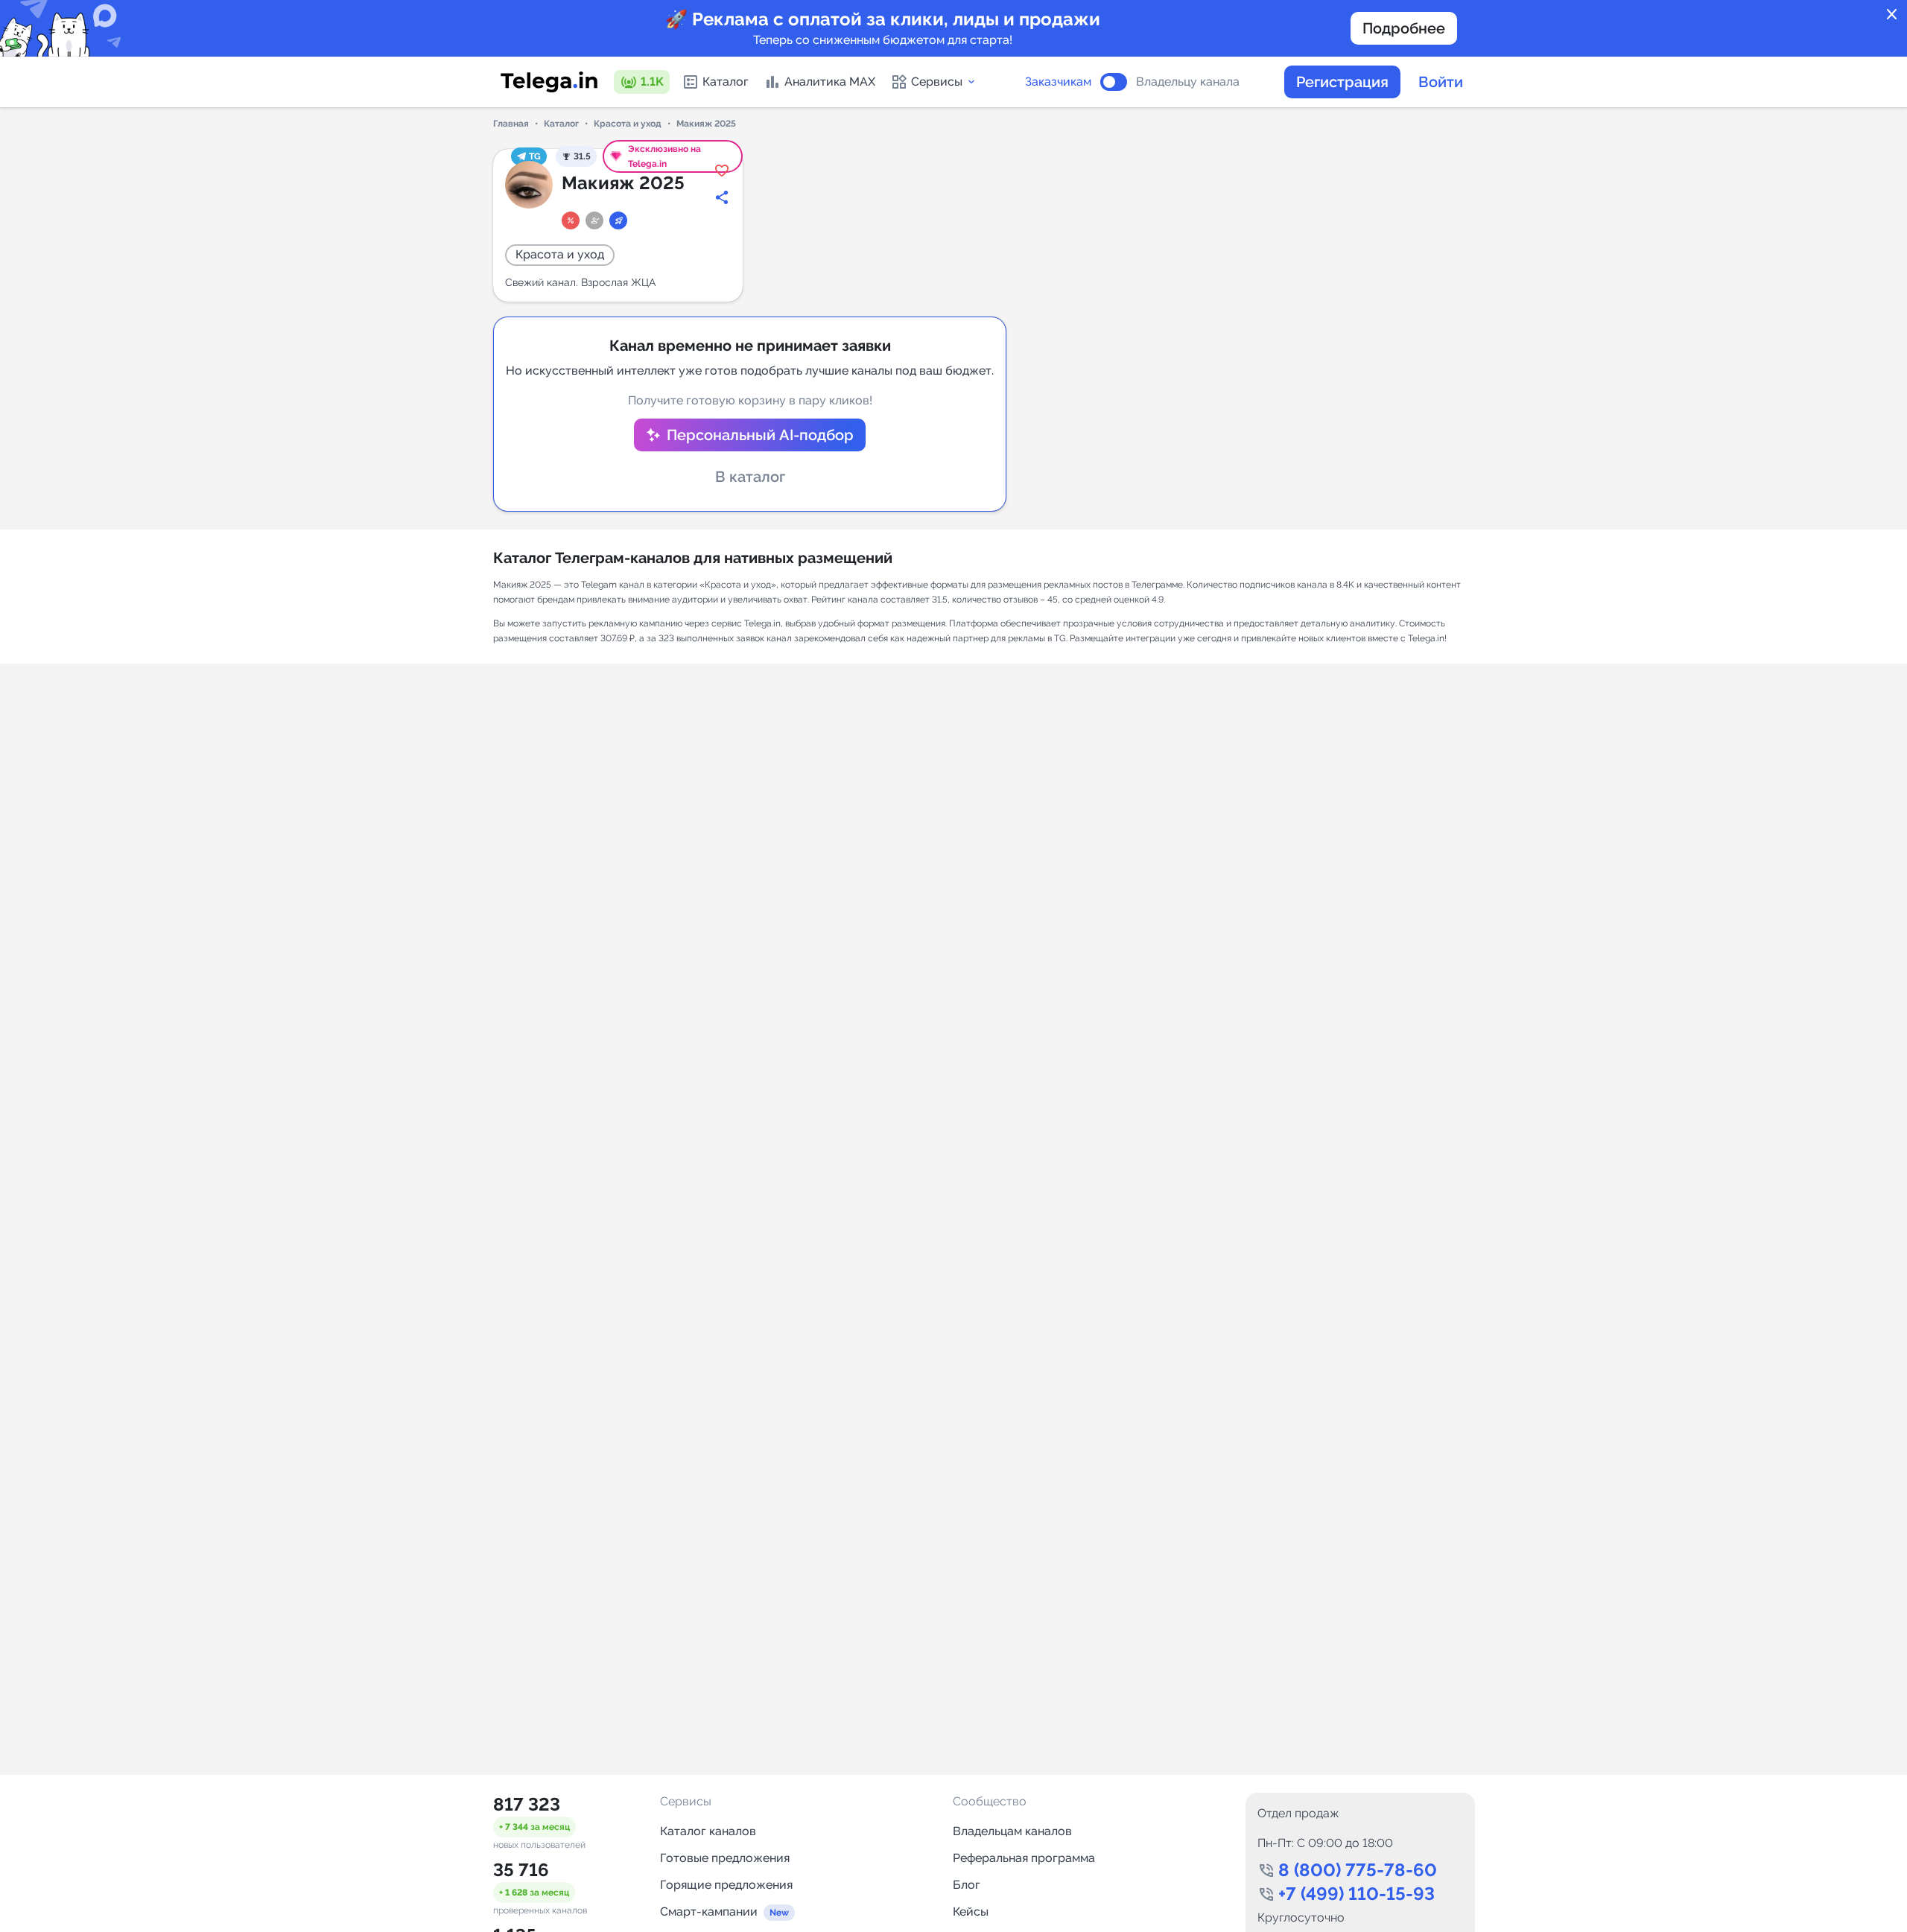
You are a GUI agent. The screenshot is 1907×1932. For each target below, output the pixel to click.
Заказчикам (1058, 82)
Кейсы (971, 1912)
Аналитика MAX (830, 82)
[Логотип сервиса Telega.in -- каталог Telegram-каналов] (549, 82)
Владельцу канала (1188, 82)
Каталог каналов (708, 1831)
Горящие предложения (726, 1885)
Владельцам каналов (1012, 1831)
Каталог (726, 82)
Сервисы (937, 82)
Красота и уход (628, 124)
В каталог (750, 477)
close (1892, 15)
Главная (511, 124)
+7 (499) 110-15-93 (1357, 1894)
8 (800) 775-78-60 (1358, 1870)
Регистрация (1342, 82)
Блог (967, 1885)
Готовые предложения (725, 1858)
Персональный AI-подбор (760, 435)
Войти (1441, 82)
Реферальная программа (1024, 1858)
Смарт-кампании (709, 1912)
